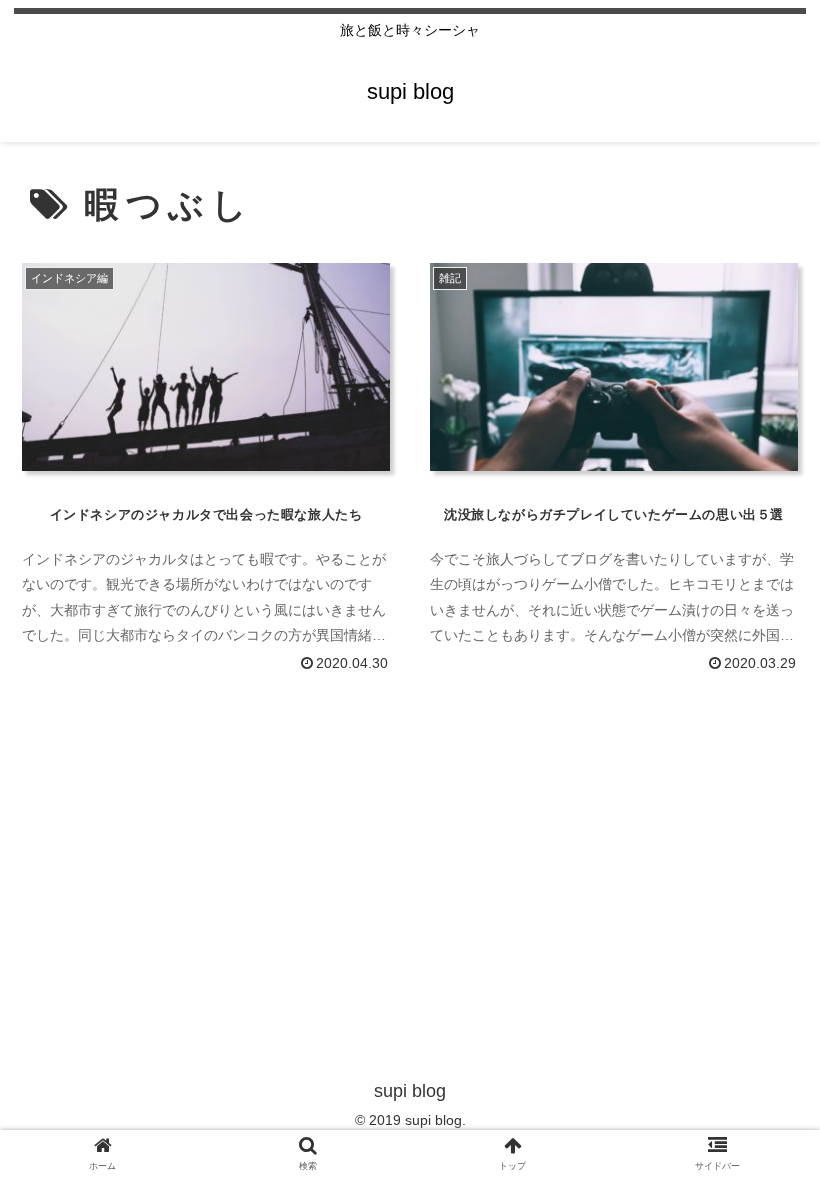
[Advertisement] (410, 836)
